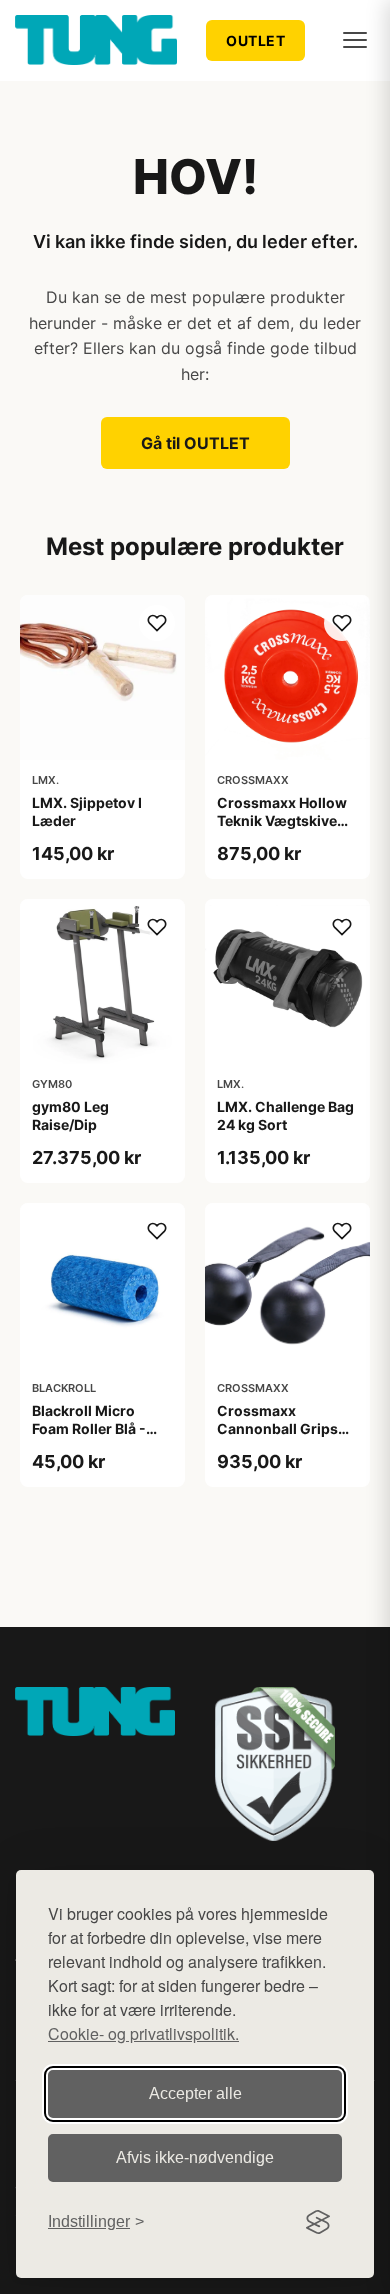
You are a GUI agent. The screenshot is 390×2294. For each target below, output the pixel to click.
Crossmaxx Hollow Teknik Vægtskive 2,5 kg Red (282, 820)
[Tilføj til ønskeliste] (157, 623)
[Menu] (355, 40)
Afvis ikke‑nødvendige (195, 2157)
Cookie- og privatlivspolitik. (143, 2033)
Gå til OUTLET (195, 443)
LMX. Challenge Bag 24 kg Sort (285, 1115)
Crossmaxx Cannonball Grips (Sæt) (277, 1428)
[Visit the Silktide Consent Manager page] (318, 2222)
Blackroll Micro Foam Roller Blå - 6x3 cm (89, 1428)
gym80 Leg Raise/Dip (70, 1115)
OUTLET (255, 40)
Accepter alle (195, 2093)
